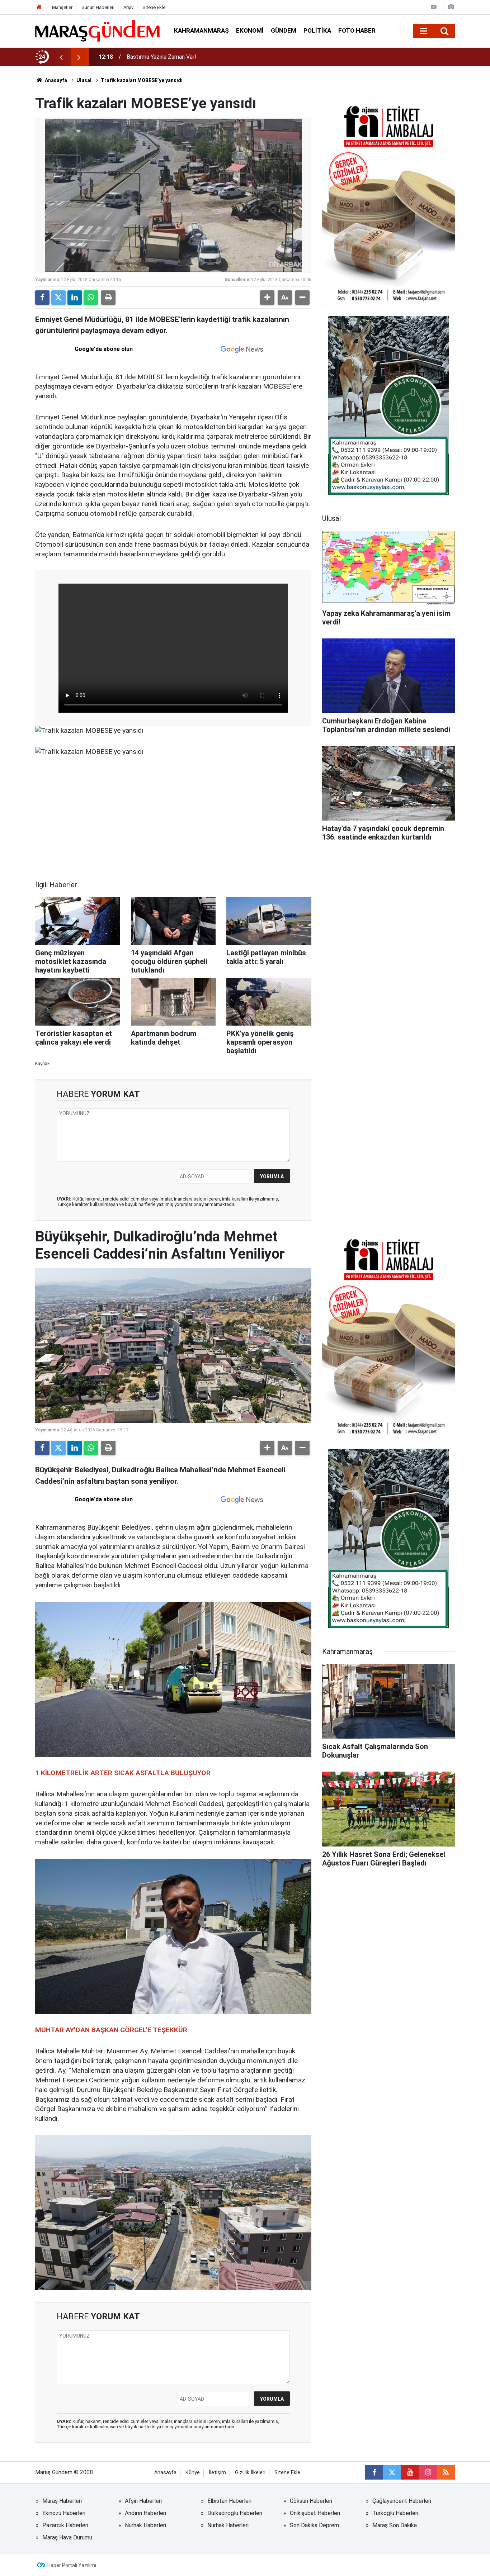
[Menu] (423, 31)
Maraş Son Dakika (395, 2525)
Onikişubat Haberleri (315, 2513)
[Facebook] (42, 298)
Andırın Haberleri (145, 2513)
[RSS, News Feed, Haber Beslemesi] (446, 2472)
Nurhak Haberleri (145, 2525)
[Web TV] (434, 7)
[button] (267, 298)
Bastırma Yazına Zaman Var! (161, 57)
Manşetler (62, 7)
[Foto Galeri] (451, 7)
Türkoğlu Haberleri (395, 2513)
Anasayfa (55, 80)
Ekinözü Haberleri (64, 2513)
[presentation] (61, 57)
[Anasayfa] (39, 7)
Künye (193, 2473)
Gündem (284, 30)
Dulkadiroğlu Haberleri (235, 2513)
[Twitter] (58, 298)
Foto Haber (357, 30)
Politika (317, 30)
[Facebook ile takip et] (374, 2472)
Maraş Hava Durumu (67, 2537)
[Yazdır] (108, 298)
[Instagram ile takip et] (428, 2472)
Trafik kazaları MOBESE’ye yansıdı (142, 80)
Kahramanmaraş (201, 30)
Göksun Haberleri (311, 2501)
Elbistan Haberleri (229, 2501)
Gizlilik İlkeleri (250, 2473)
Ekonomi (250, 30)
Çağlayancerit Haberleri (402, 2501)
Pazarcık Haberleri (65, 2525)
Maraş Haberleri (62, 2501)
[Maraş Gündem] (97, 31)
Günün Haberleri (98, 7)
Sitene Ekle (154, 7)
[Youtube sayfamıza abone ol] (410, 2472)
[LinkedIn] (75, 298)
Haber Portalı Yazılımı (72, 2565)
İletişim (217, 2473)
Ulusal (84, 80)
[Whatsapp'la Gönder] (91, 298)
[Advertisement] (173, 818)
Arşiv (128, 7)
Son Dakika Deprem (314, 2525)
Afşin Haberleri (143, 2501)
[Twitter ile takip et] (392, 2472)
